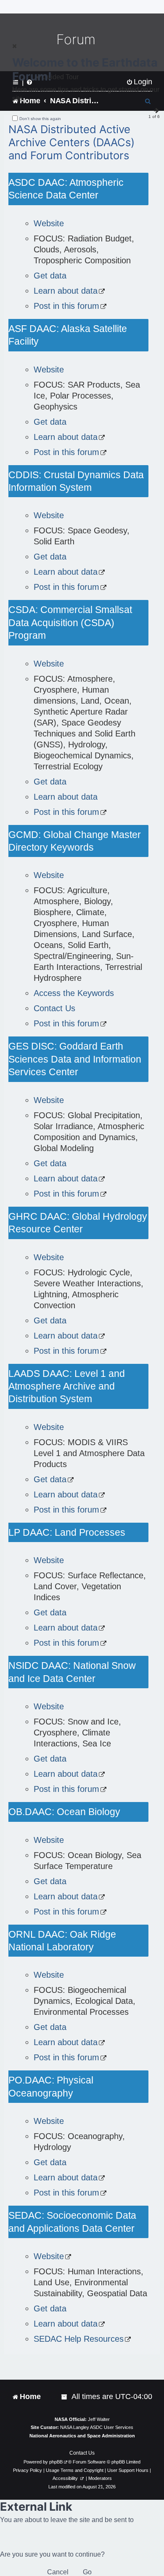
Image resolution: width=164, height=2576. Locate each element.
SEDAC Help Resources (79, 2339)
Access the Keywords (74, 993)
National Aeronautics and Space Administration (82, 2436)
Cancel (58, 2572)
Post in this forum (66, 306)
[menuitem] (65, 2397)
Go (87, 2572)
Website (49, 223)
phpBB (56, 2462)
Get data (50, 276)
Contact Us (54, 1008)
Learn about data (66, 291)
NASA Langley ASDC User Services (97, 2427)
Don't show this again (40, 119)
